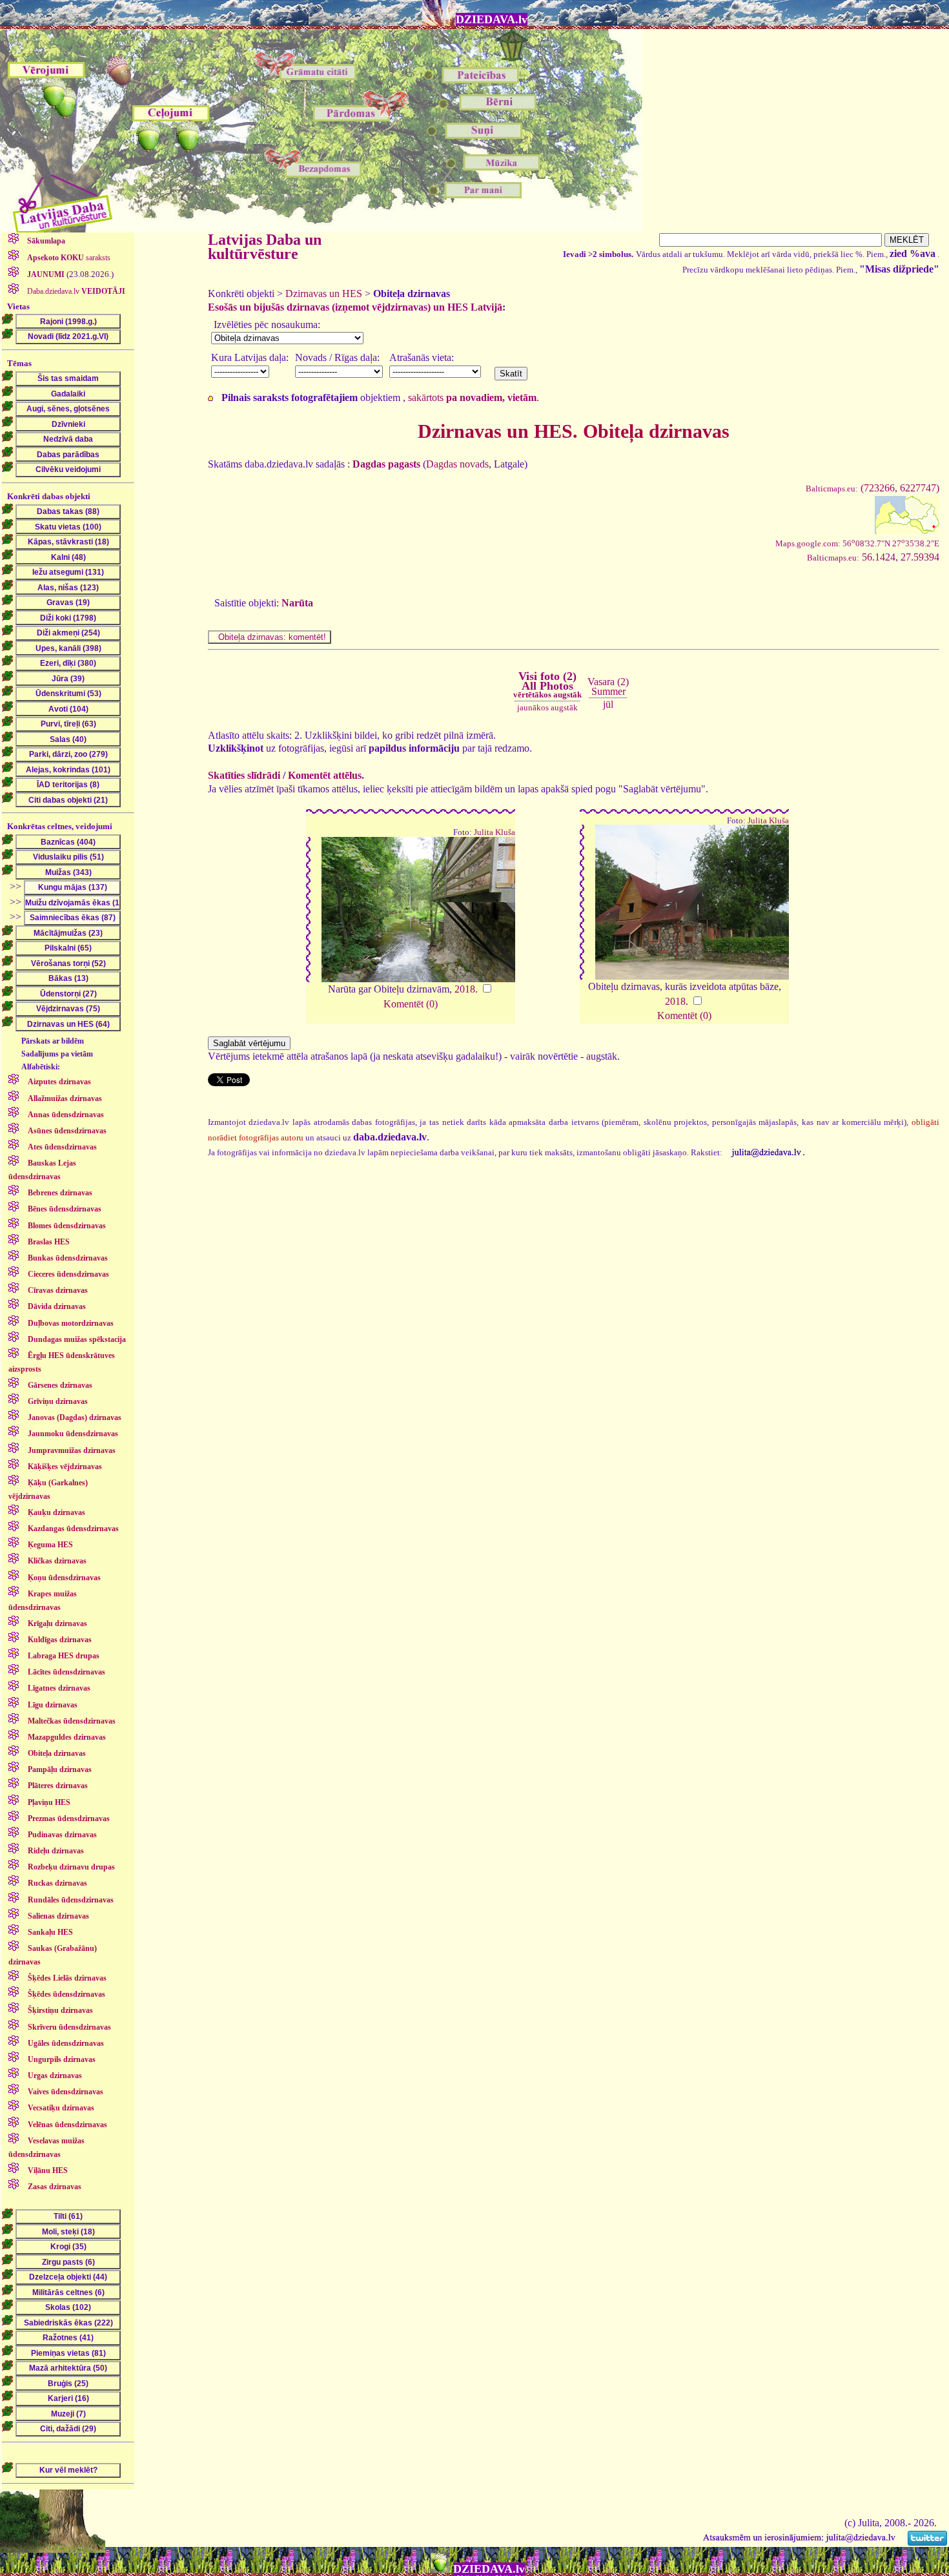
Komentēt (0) (411, 1004)
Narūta (297, 603)
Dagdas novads (457, 464)
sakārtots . (474, 397)
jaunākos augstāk (547, 707)
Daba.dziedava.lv (75, 291)
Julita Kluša (495, 832)
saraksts (69, 258)
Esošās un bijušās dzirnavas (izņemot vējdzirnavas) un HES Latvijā (355, 307)
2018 (465, 989)
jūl (608, 704)
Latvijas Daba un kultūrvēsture (265, 247)
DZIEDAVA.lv (492, 19)
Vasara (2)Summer (608, 686)
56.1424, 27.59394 (873, 557)
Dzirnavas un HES (324, 294)
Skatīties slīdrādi (244, 775)
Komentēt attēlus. (326, 775)
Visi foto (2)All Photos (547, 685)
